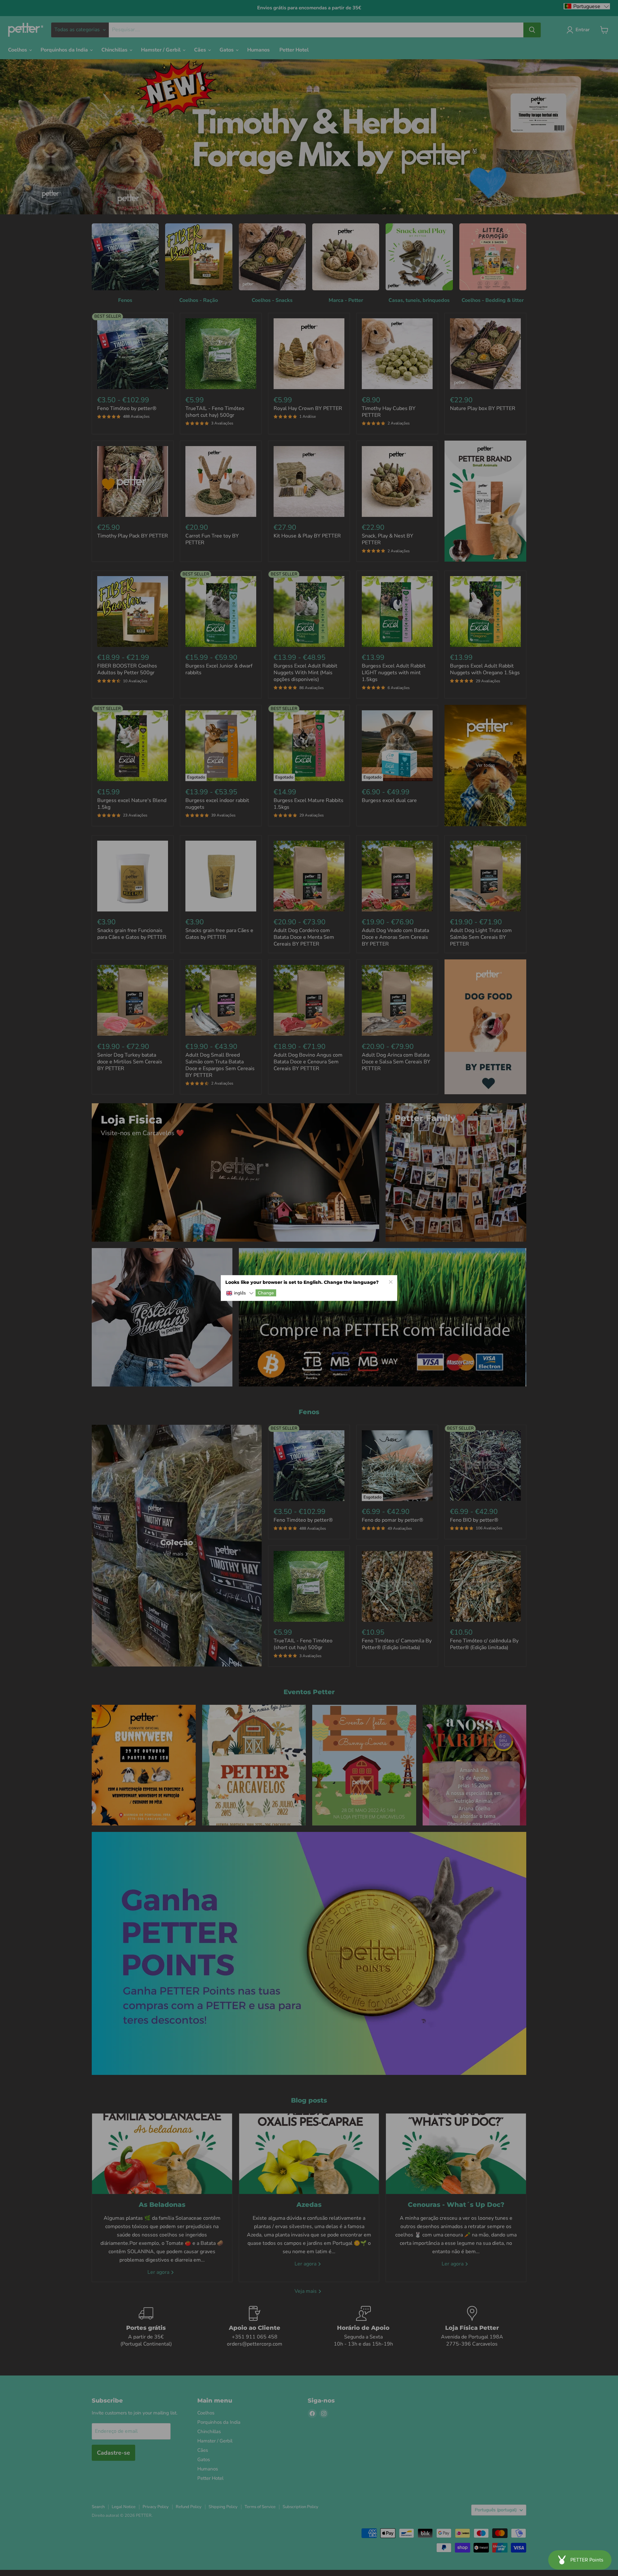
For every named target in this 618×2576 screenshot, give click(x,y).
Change (266, 1293)
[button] (240, 1293)
